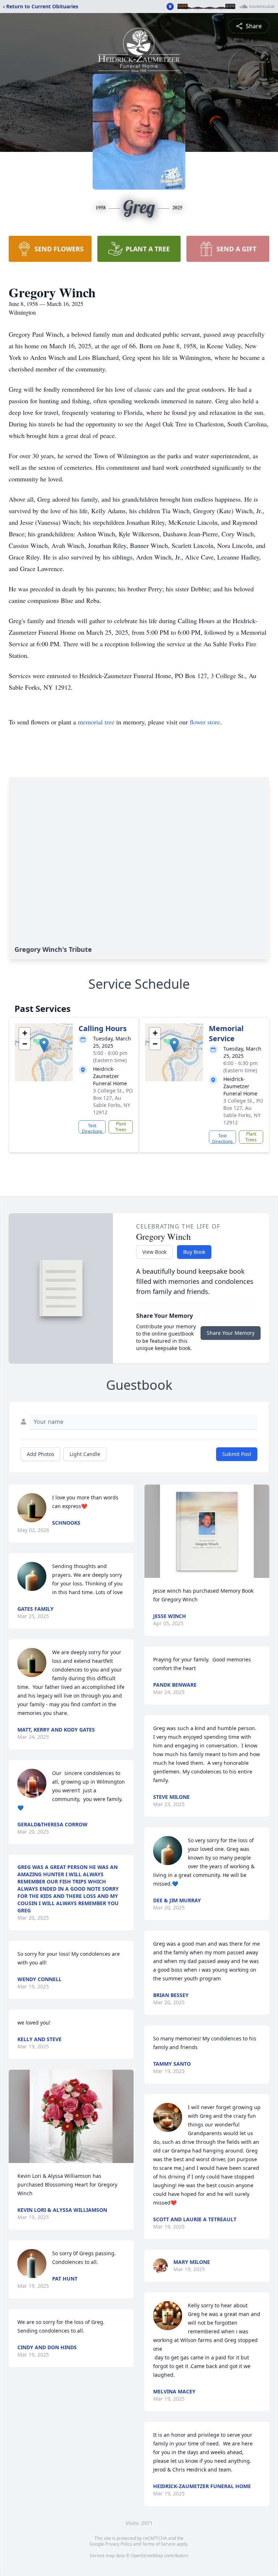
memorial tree (96, 722)
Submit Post (237, 1454)
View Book (154, 1252)
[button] (44, 1045)
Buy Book (194, 1252)
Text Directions (92, 1128)
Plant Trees (121, 1127)
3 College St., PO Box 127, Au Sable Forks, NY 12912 (113, 1101)
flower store (205, 722)
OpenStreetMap (147, 2556)
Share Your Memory (231, 1333)
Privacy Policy (119, 2544)
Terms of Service (159, 2544)
